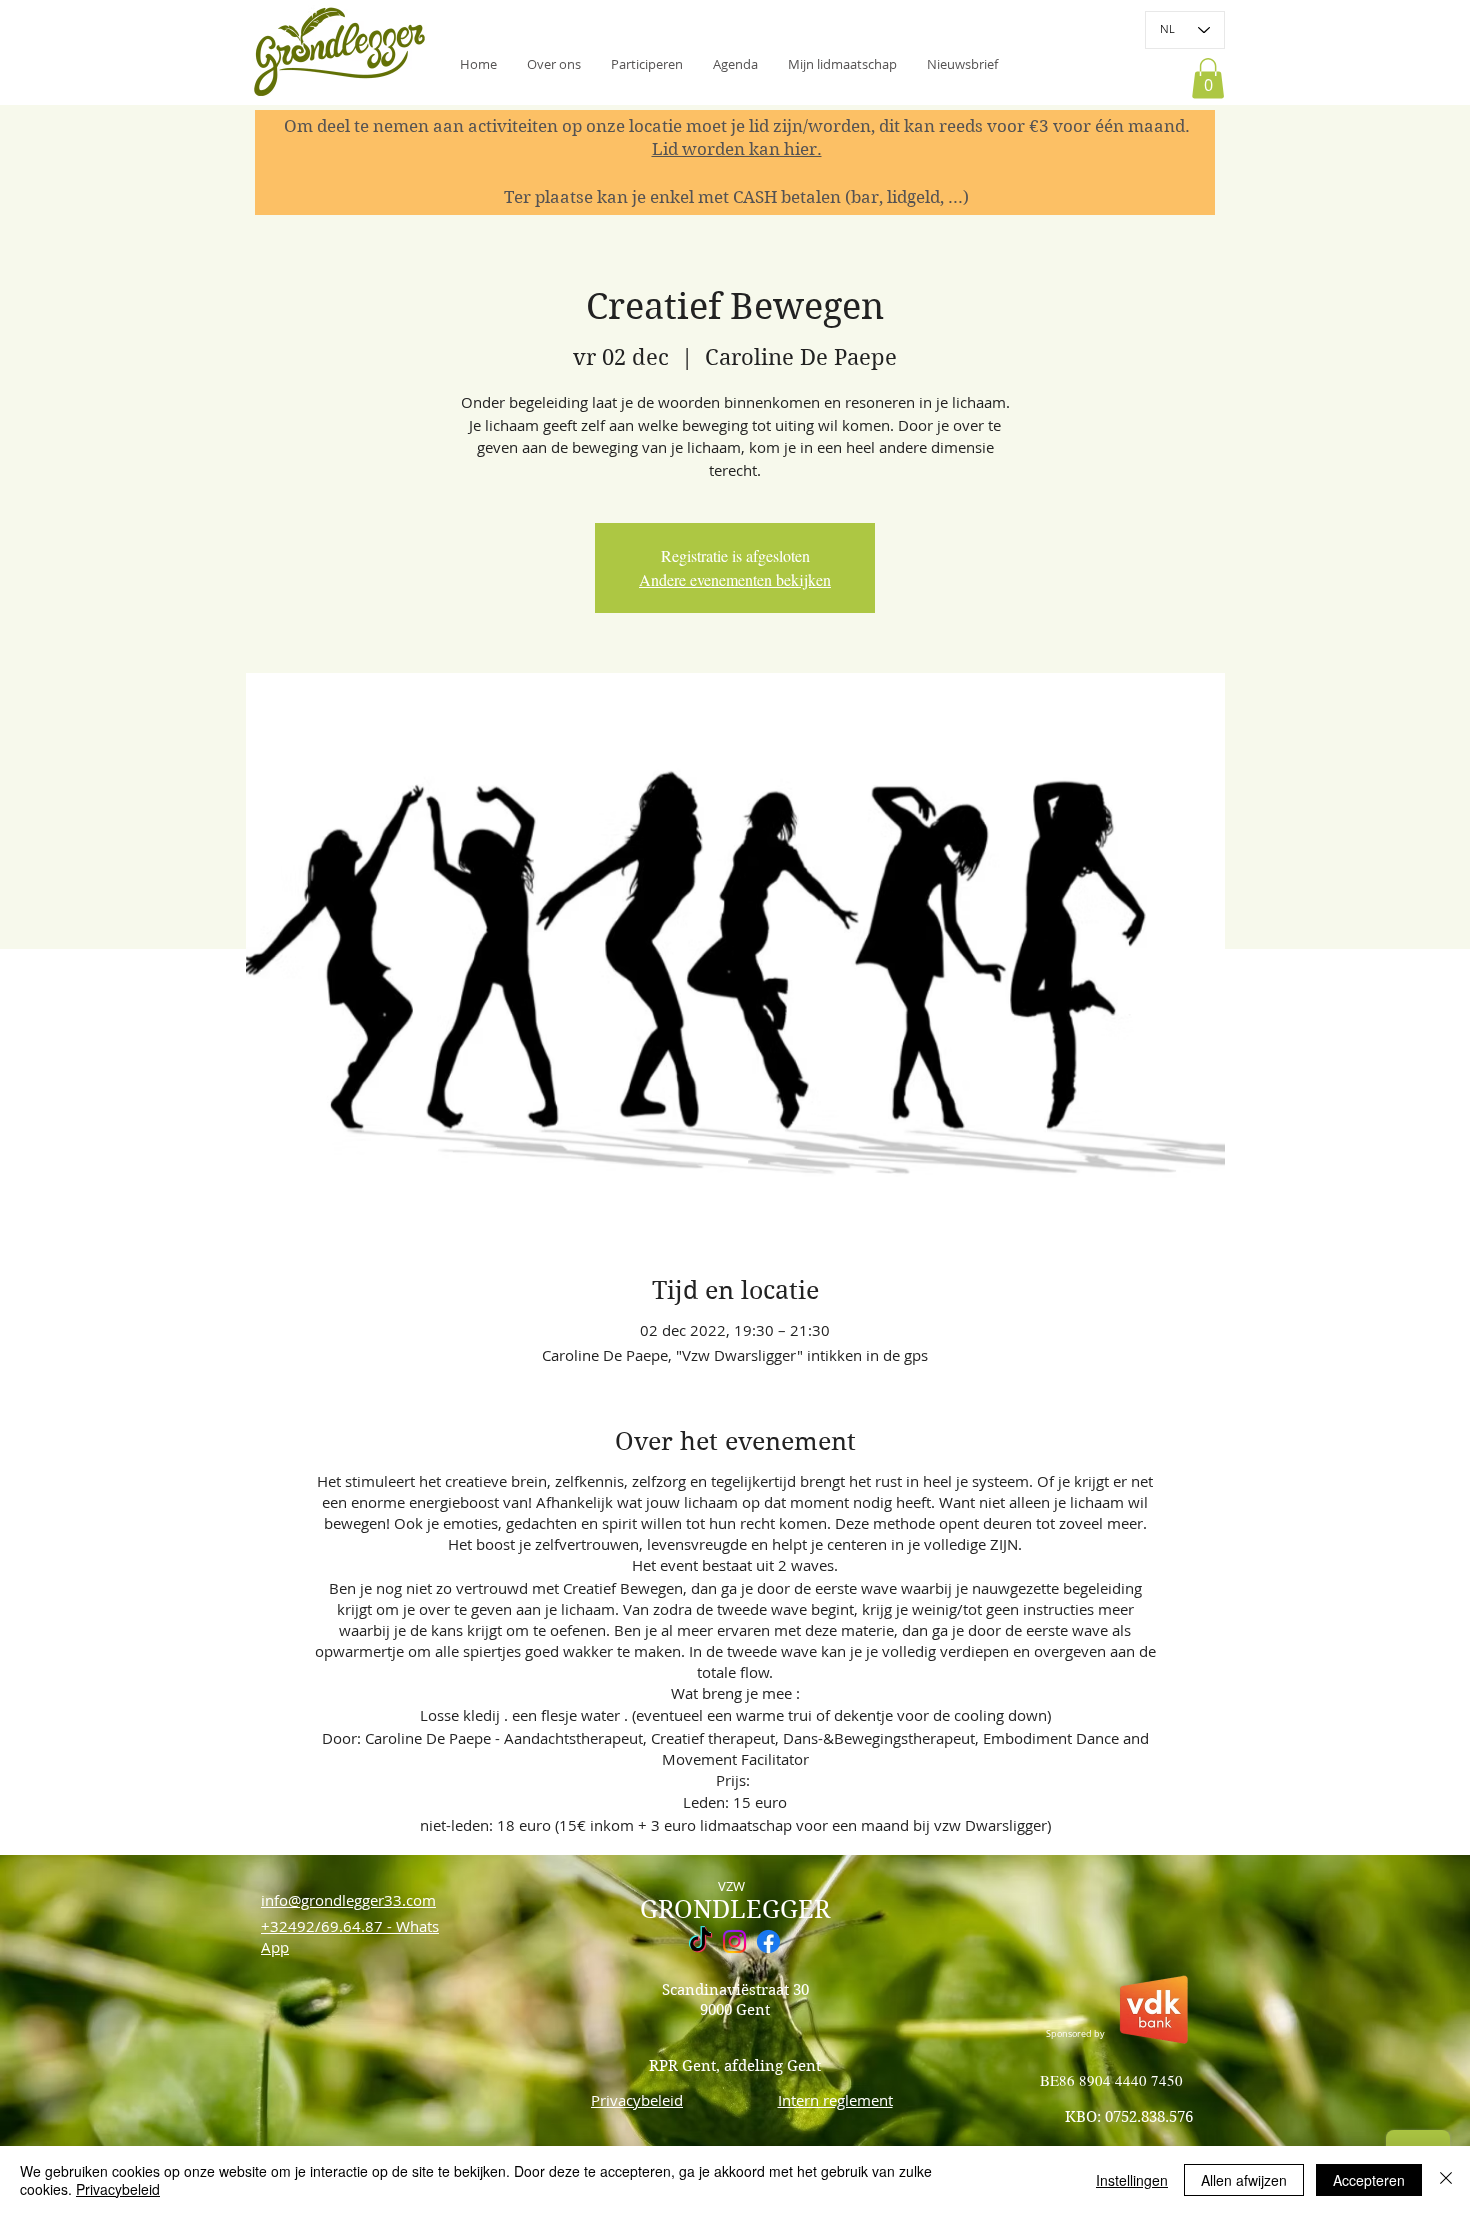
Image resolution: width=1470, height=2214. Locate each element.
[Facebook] (768, 1941)
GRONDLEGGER (735, 1909)
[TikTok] (700, 1941)
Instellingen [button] (1132, 2180)
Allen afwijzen (1244, 2180)
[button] (962, 64)
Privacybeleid (118, 2189)
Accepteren (1369, 2180)
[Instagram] (734, 1941)
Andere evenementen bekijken (735, 579)
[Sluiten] (1446, 2180)
